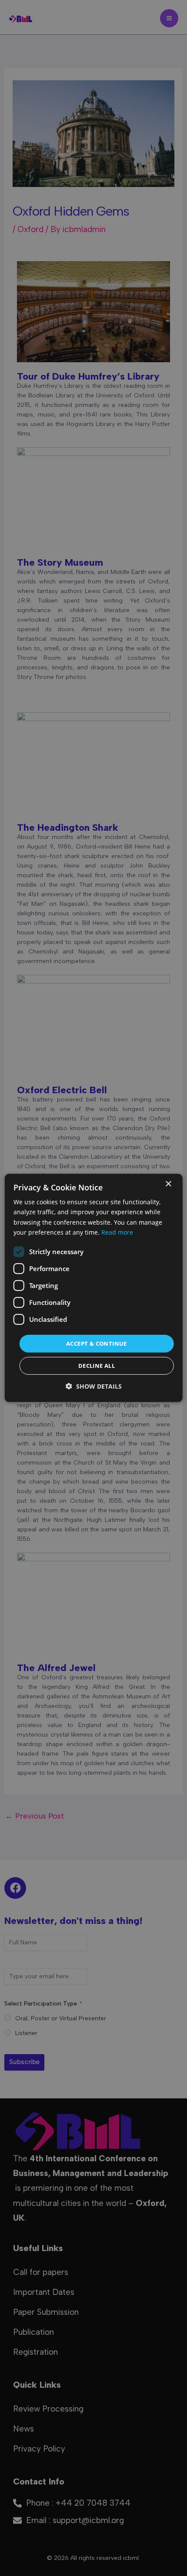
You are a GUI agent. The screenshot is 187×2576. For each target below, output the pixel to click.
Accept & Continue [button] (97, 1344)
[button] (94, 1386)
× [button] (168, 1184)
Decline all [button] (97, 1366)
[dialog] (94, 1288)
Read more (117, 1232)
